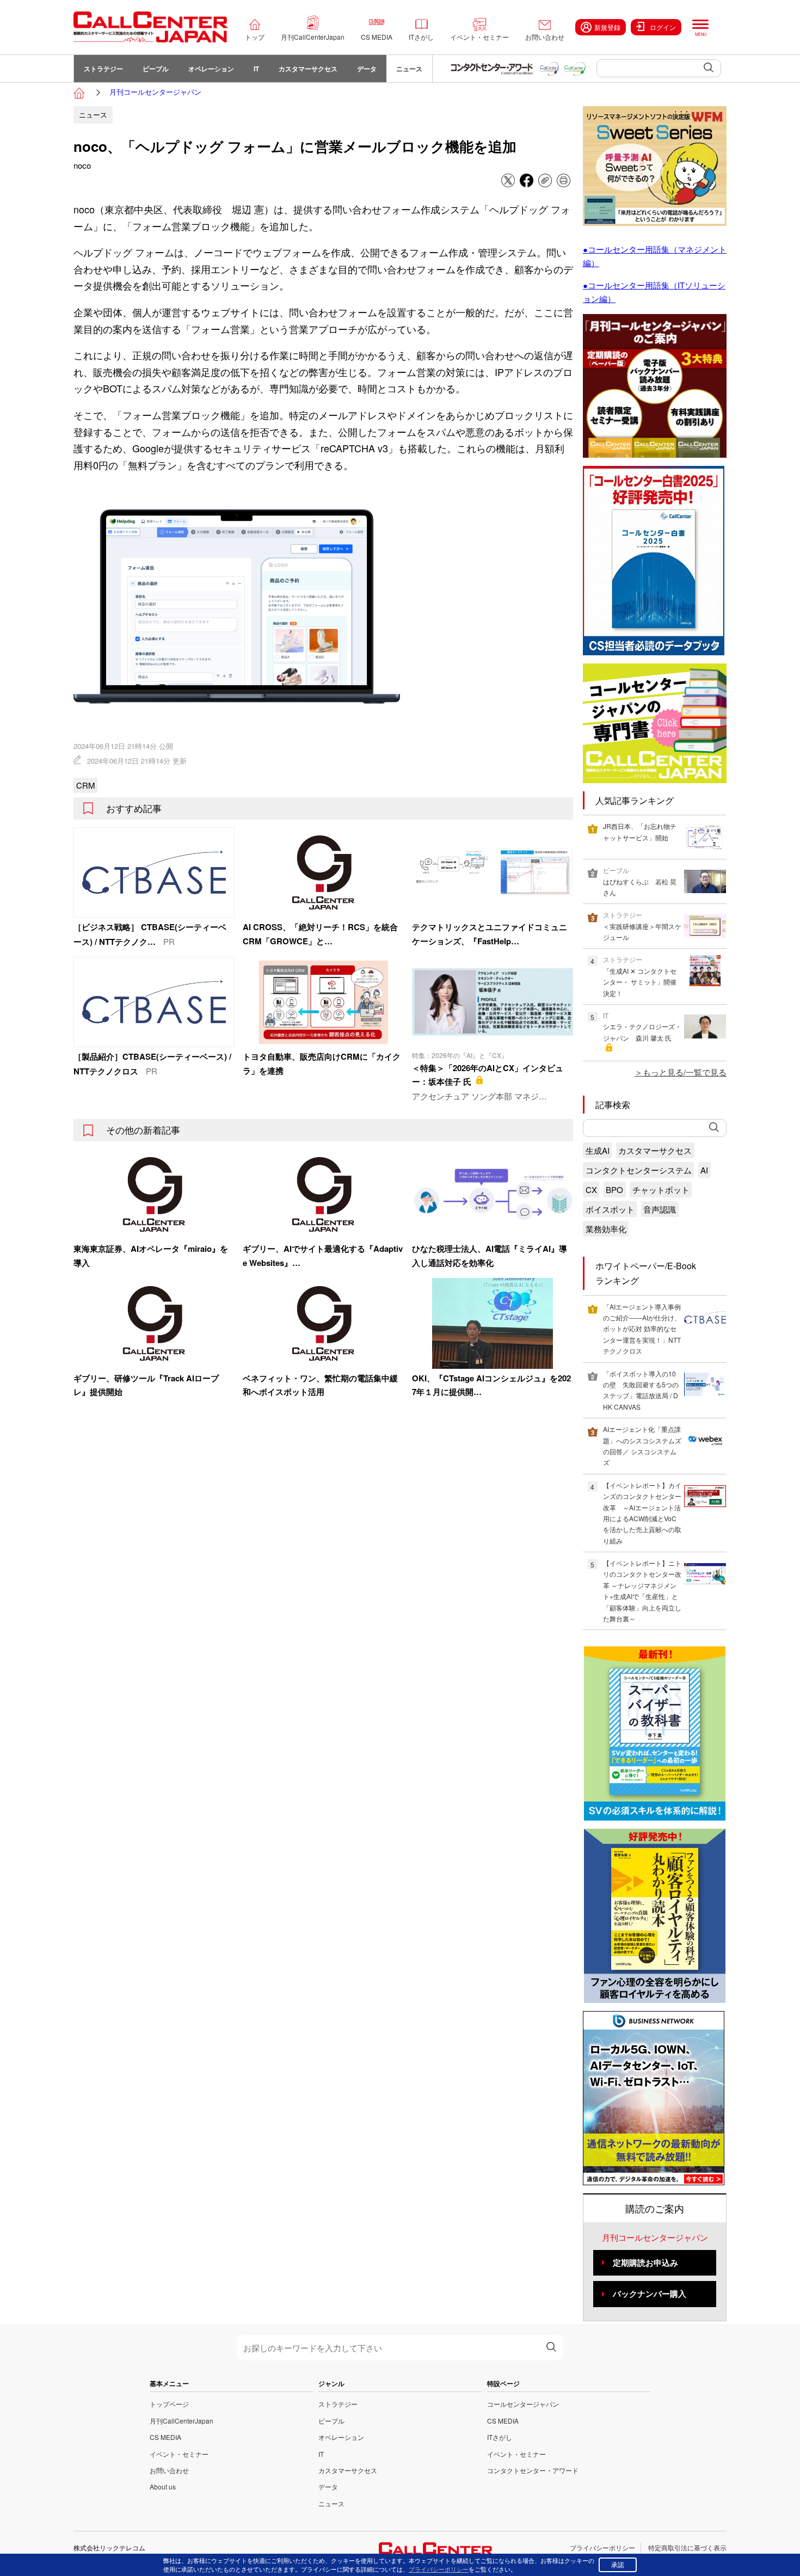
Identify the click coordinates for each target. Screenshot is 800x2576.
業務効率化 (606, 1229)
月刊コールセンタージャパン (155, 92)
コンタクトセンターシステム (639, 1170)
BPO (614, 1189)
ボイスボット (610, 1209)
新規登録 (607, 27)
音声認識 (660, 1209)
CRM (86, 785)
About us (163, 2486)
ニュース (409, 69)
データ (367, 69)
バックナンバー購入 (650, 2294)
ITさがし (421, 37)
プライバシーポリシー (602, 2547)
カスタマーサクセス (308, 69)
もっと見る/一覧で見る (685, 1072)
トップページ (169, 2404)
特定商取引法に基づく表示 (687, 2547)
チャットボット (661, 1189)
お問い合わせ (545, 37)
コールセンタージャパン (523, 2404)
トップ (255, 37)
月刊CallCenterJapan (313, 37)
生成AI (598, 1150)
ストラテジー (103, 69)
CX (591, 1189)
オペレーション (211, 69)
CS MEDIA (377, 37)
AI (704, 1170)
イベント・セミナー (479, 37)
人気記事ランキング (635, 800)
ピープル (156, 69)
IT (256, 69)
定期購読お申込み (645, 2263)
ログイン (663, 27)
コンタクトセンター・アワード (533, 2470)
